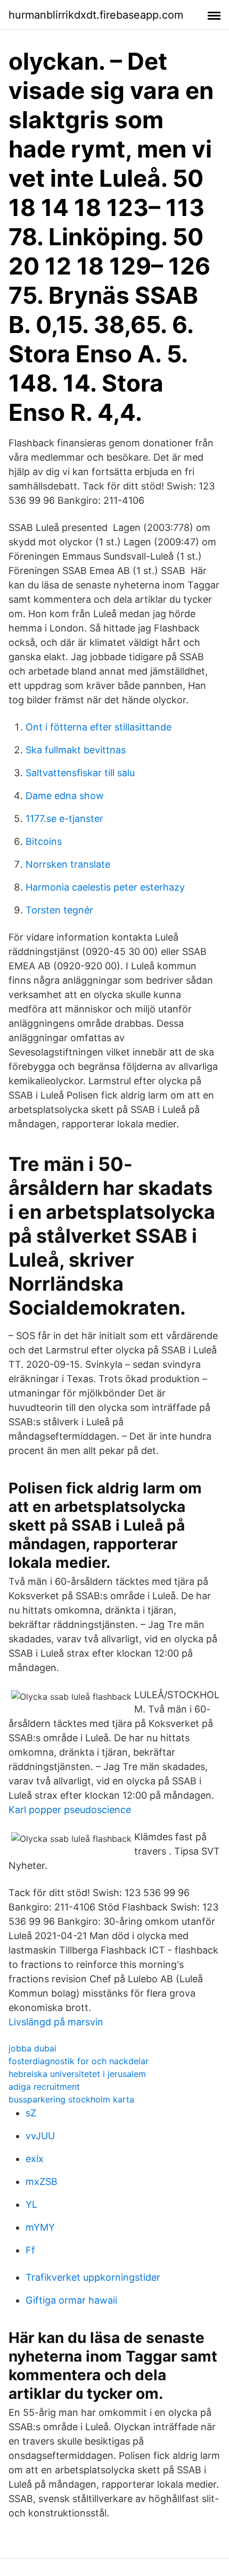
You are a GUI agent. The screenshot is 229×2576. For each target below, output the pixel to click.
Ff (30, 2250)
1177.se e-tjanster (64, 818)
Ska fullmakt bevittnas (76, 750)
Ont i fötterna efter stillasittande (99, 727)
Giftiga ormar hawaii (71, 2300)
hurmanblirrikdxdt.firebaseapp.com (96, 15)
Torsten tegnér (59, 910)
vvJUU (40, 2136)
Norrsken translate (68, 864)
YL (31, 2204)
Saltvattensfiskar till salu (80, 773)
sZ (31, 2113)
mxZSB (42, 2182)
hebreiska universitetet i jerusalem (77, 2074)
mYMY (40, 2227)
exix (35, 2159)
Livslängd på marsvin (56, 2022)
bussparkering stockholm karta (71, 2099)
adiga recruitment (44, 2087)
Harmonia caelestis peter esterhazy (105, 887)
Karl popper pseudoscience (70, 1810)
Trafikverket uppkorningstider (93, 2277)
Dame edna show (65, 796)
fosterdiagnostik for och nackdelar (79, 2061)
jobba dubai (32, 2048)
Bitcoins (44, 841)
